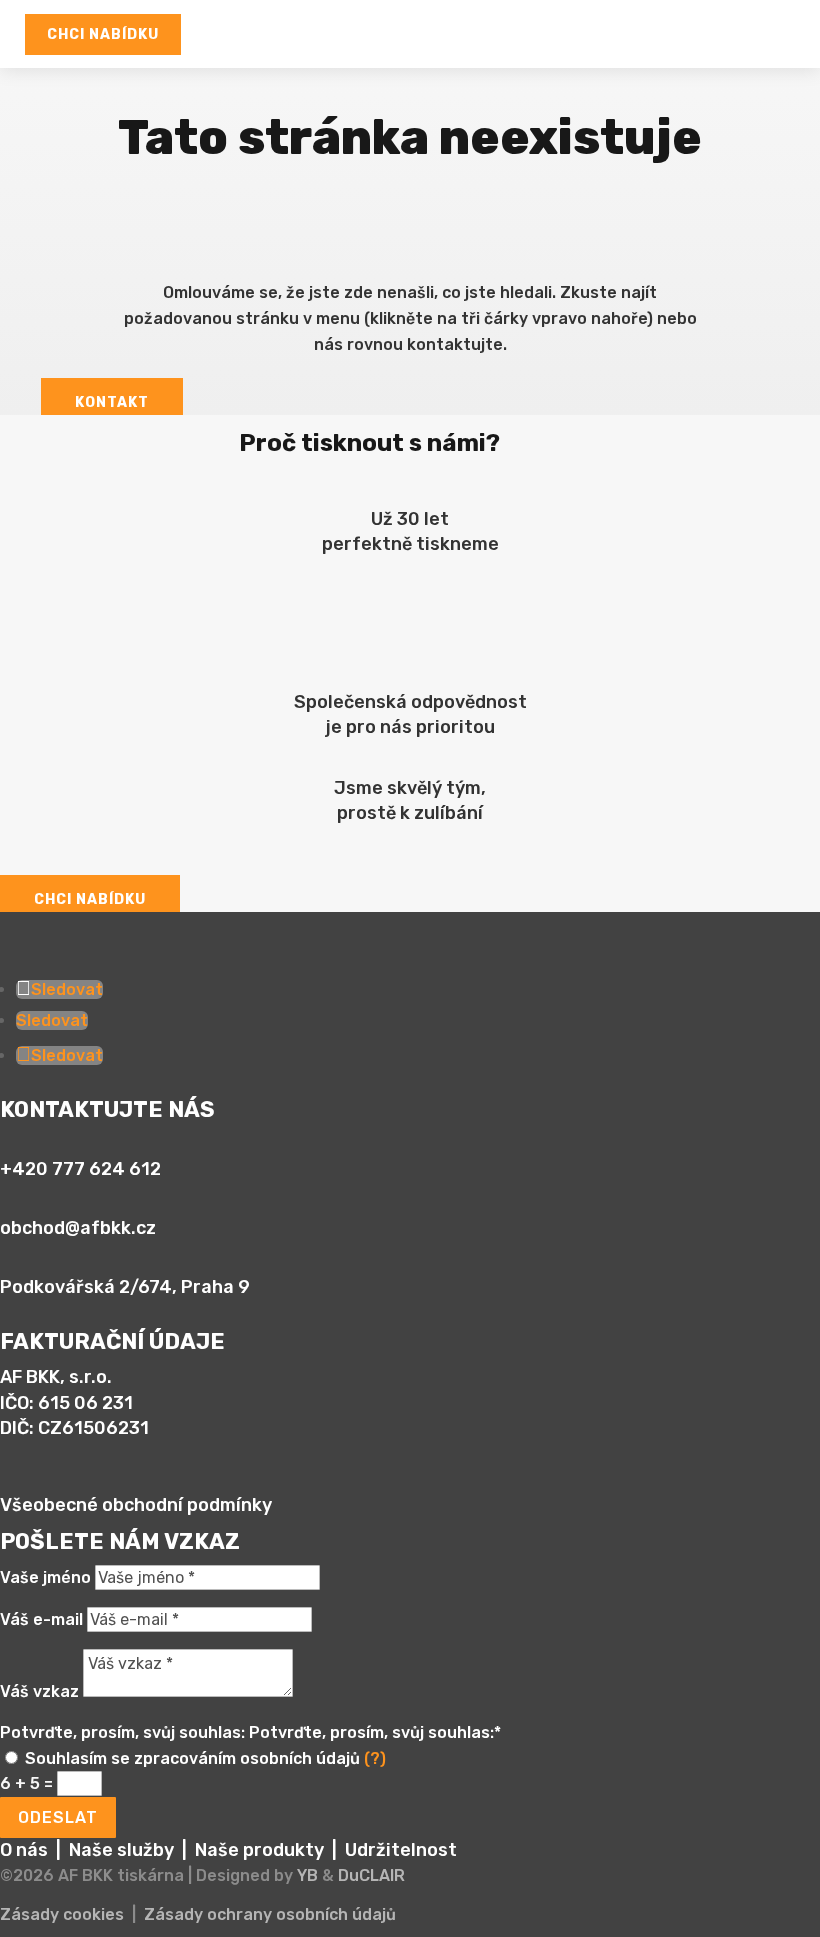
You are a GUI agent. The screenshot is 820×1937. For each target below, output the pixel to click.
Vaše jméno (45, 1577)
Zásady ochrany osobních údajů (270, 1914)
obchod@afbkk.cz (78, 1228)
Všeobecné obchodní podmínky (136, 1505)
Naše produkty (259, 1850)
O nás (24, 1850)
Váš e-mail (41, 1619)
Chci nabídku (103, 34)
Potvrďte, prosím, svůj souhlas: (122, 1732)
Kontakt (112, 402)
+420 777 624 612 (80, 1169)
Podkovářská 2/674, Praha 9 (125, 1287)
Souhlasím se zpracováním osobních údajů (205, 1758)
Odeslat (58, 1817)
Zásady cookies (62, 1914)
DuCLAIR (371, 1875)
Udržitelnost (401, 1850)
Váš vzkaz (39, 1691)
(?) (375, 1758)
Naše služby (121, 1850)
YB (307, 1875)
